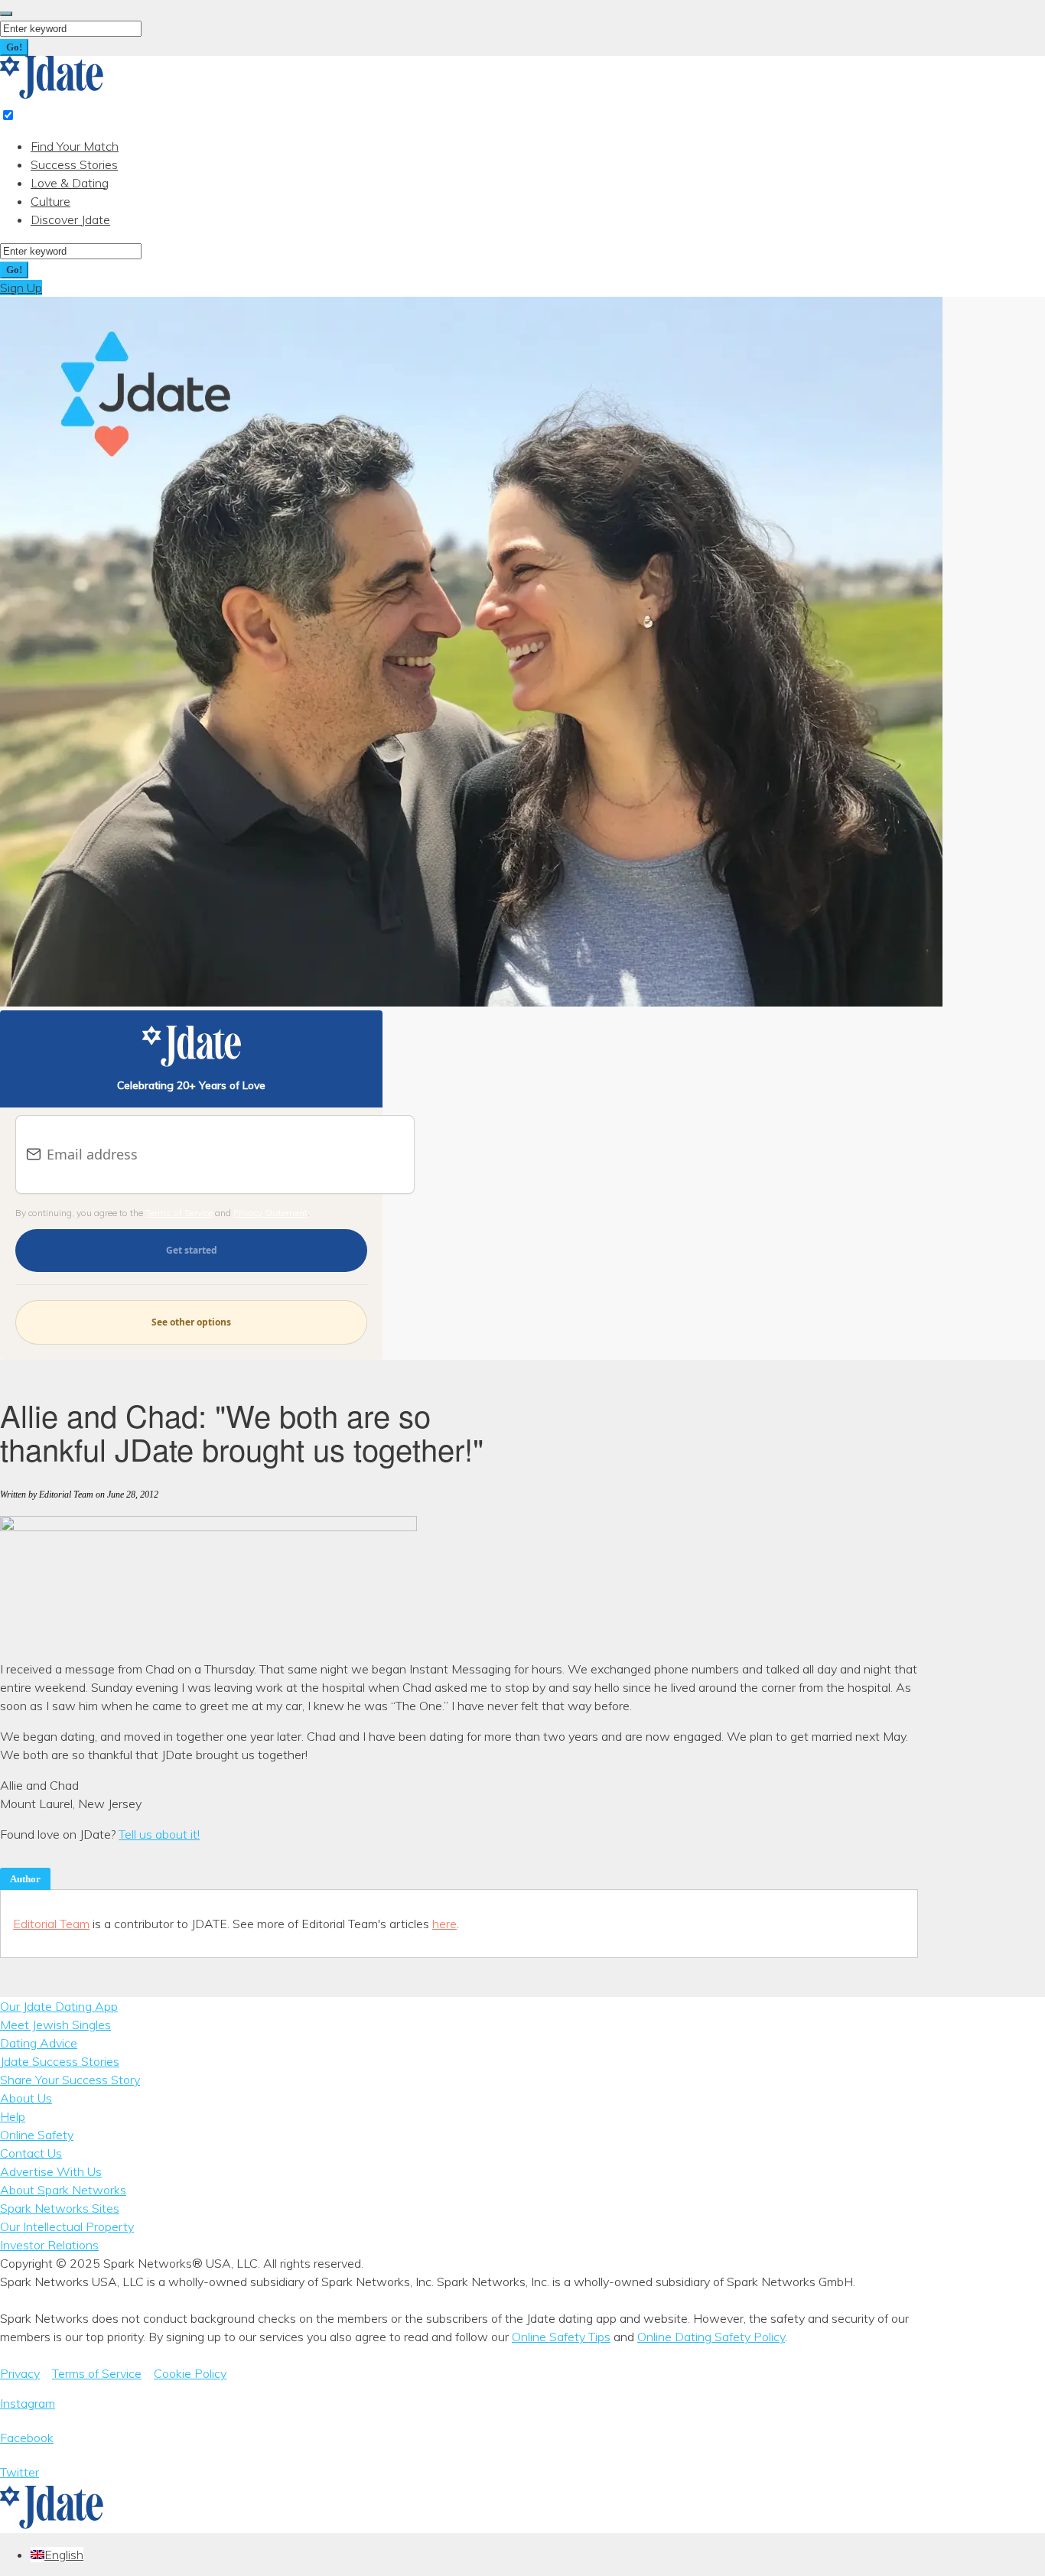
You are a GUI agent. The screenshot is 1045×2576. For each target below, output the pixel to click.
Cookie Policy (190, 2373)
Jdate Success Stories (60, 2061)
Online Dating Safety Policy (711, 2337)
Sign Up (21, 288)
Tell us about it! (159, 1834)
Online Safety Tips (561, 2337)
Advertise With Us (51, 2171)
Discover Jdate (70, 220)
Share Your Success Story (70, 2080)
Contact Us (31, 2153)
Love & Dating (70, 183)
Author (25, 1879)
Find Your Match (75, 146)
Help (13, 2116)
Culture (50, 201)
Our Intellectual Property (67, 2226)
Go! (14, 47)
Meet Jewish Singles (55, 2025)
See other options (191, 1322)
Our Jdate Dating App (59, 2006)
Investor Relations (49, 2245)
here (444, 1924)
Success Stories (74, 164)
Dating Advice (39, 2043)
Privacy (20, 2373)
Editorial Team (51, 1924)
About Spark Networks (63, 2190)
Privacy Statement (270, 1213)
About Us (26, 2098)
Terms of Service (179, 1213)
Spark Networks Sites (60, 2208)
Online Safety (37, 2135)
